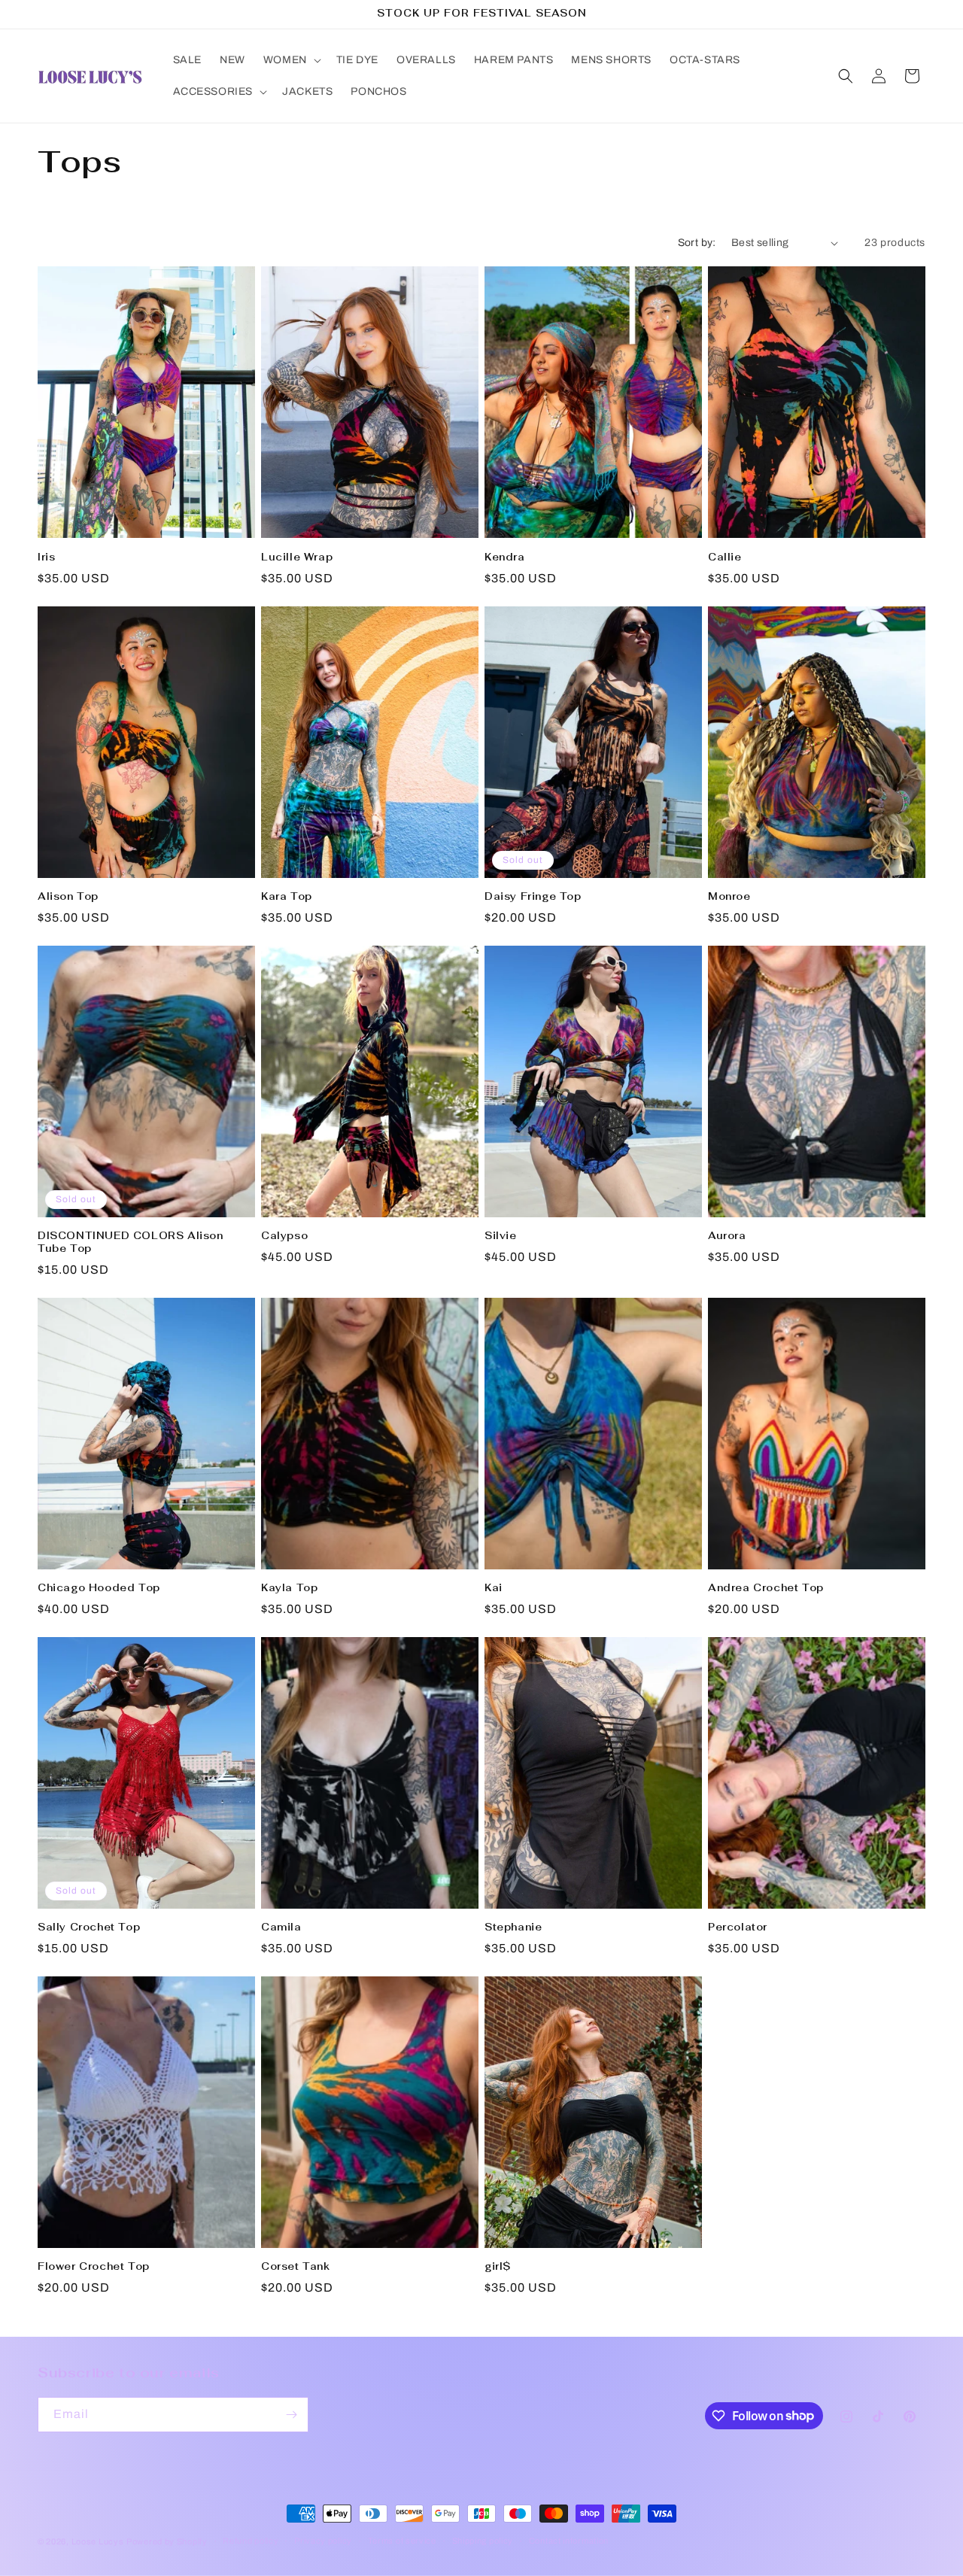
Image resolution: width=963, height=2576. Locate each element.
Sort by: (697, 243)
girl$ (498, 2267)
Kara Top (287, 897)
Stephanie (513, 1927)
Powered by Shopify (167, 2541)
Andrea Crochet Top (766, 1588)
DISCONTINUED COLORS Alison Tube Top (131, 1242)
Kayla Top (289, 1588)
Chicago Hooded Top (99, 1588)
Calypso (284, 1236)
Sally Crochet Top (89, 1927)
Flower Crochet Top (94, 2267)
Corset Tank (296, 2267)
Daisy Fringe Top (533, 897)
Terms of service (402, 2541)
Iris (46, 557)
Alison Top (68, 897)
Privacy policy (323, 2541)
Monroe (729, 897)
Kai (494, 1588)
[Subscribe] (291, 2415)
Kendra (505, 557)
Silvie (501, 1236)
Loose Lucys (98, 2541)
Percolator (738, 1927)
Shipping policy (483, 2541)
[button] (291, 60)
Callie (725, 557)
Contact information (569, 2541)
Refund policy (251, 2541)
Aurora (727, 1236)
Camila (281, 1927)
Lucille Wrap (297, 557)
